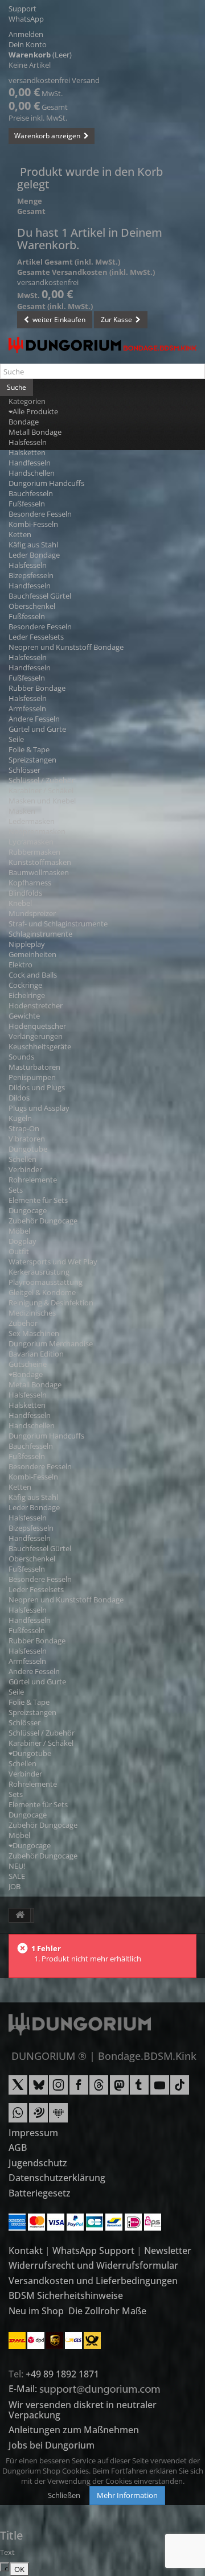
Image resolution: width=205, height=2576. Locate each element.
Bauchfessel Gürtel (40, 596)
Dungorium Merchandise (51, 1343)
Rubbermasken (34, 852)
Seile (16, 739)
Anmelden (26, 34)
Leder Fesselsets (36, 637)
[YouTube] (160, 2089)
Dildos (19, 1098)
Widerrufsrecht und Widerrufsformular (93, 2265)
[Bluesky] (38, 2089)
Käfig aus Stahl (33, 545)
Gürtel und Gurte (37, 729)
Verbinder (25, 1169)
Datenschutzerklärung (57, 2178)
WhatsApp (26, 19)
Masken (22, 811)
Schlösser (24, 770)
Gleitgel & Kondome (42, 1292)
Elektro (20, 965)
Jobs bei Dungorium (52, 2445)
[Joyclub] (58, 2117)
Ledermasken (32, 821)
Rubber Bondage (37, 688)
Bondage (24, 422)
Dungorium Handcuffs (46, 483)
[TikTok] (180, 2089)
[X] (18, 2089)
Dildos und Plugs (37, 1087)
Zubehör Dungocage (43, 1221)
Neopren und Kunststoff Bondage (66, 647)
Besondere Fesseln (40, 514)
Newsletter (168, 2251)
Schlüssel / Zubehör (42, 780)
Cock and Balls (33, 975)
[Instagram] (58, 2089)
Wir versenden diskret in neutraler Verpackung (83, 2410)
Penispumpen (32, 1077)
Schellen (22, 1159)
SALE (17, 1876)
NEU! (17, 1866)
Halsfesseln (28, 442)
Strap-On (24, 1128)
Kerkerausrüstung (39, 1272)
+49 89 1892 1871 (62, 2374)
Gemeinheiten (32, 954)
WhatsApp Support (93, 2251)
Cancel (7, 2568)
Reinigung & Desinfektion (51, 1303)
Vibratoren (27, 1139)
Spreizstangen (32, 760)
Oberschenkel (32, 606)
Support (22, 9)
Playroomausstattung (46, 1282)
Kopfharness (30, 883)
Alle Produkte (35, 411)
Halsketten (27, 452)
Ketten (20, 534)
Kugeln (20, 1118)
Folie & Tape (29, 749)
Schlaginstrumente (40, 934)
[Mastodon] (119, 2089)
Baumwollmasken (39, 872)
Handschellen (32, 473)
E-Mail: (24, 2389)
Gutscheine (28, 1364)
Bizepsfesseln (31, 575)
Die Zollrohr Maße (107, 2311)
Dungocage (28, 1210)
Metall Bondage (35, 432)
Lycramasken (31, 842)
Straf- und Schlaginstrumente (58, 924)
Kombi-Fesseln (33, 524)
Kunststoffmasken (40, 862)
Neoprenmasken (37, 831)
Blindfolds (25, 893)
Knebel (20, 903)
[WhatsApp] (18, 2117)
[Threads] (99, 2089)
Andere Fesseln (34, 719)
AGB (18, 2148)
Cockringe (25, 985)
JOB (15, 1886)
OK (19, 2569)
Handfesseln (30, 463)
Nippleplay (27, 944)
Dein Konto (28, 44)
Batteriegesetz (40, 2193)
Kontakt (26, 2251)
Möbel (19, 1231)
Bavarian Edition (36, 1354)
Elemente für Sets (38, 1200)
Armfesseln (27, 708)
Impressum (33, 2133)
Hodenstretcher (36, 1005)
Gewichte (24, 1016)
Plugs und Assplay (39, 1108)
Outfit (19, 1251)
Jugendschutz (38, 2163)
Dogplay (22, 1241)
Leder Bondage (34, 555)
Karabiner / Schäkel (41, 790)
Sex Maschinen (34, 1333)
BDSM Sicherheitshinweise (66, 2295)
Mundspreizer (32, 913)
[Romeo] (38, 2117)
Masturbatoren (34, 1067)
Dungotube (28, 1149)
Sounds (21, 1057)
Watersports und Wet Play (53, 1262)
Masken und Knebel (42, 801)
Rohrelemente (33, 1180)
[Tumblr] (139, 2089)
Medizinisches (32, 1313)
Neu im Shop (36, 2311)
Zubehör (23, 1323)
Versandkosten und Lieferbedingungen (93, 2281)
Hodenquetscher (37, 1026)
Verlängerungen (36, 1036)
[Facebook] (79, 2089)
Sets (16, 1190)
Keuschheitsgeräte (40, 1046)
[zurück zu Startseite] (20, 1915)
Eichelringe (27, 995)
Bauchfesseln (31, 493)
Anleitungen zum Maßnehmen (74, 2430)
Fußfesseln (27, 504)
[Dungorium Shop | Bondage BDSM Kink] (102, 345)
